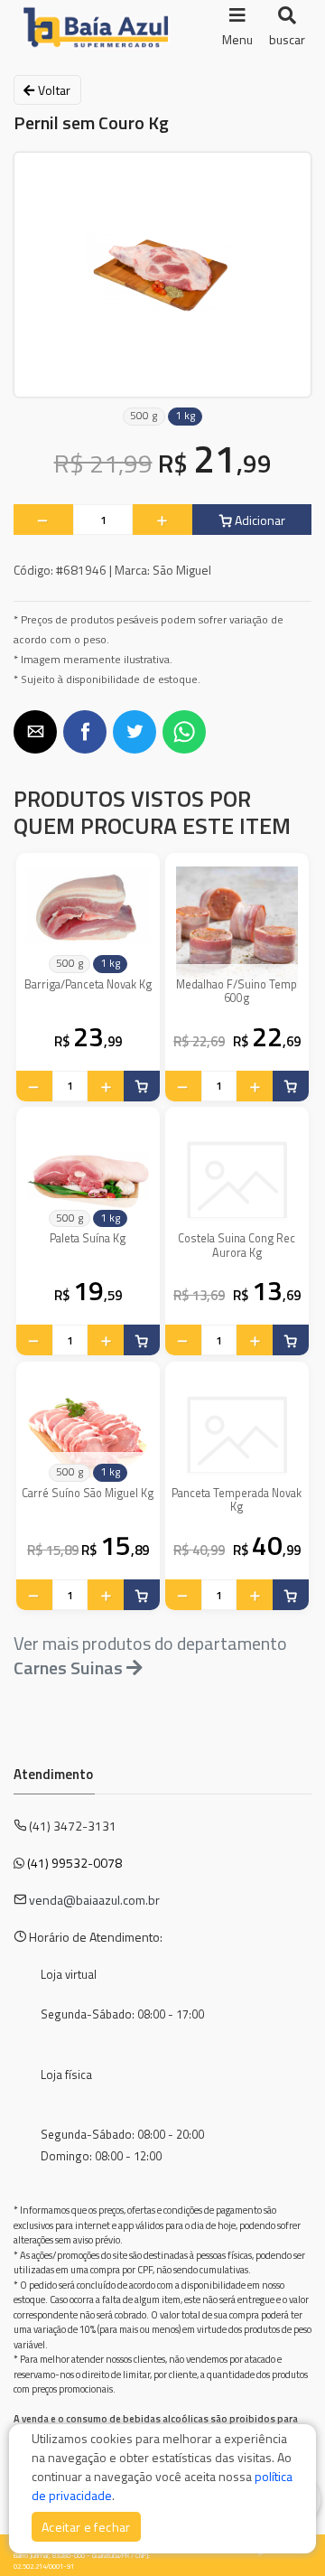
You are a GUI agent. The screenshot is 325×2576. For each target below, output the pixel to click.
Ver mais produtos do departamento (150, 1655)
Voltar (52, 90)
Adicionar (259, 520)
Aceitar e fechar (86, 2527)
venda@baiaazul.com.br (94, 1900)
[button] (35, 732)
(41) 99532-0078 (74, 1863)
